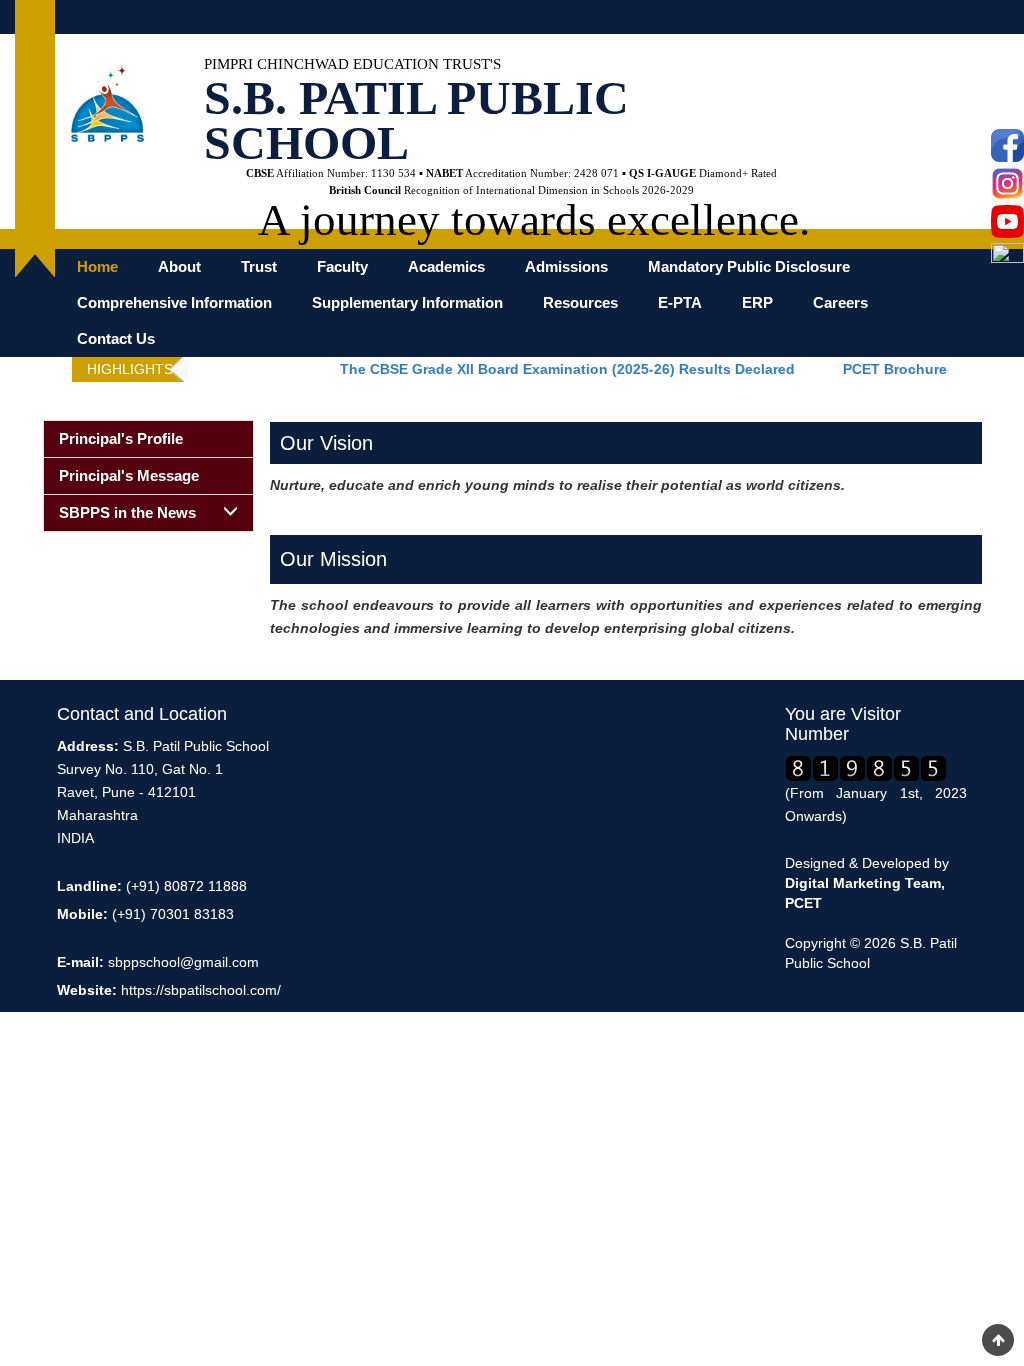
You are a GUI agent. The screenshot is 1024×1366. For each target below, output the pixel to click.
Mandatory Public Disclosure (749, 267)
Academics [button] (446, 267)
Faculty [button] (342, 267)
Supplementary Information (407, 303)
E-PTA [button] (680, 303)
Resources (580, 303)
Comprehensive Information (174, 303)
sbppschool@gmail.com (183, 962)
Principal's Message (129, 475)
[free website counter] (866, 767)
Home (97, 267)
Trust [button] (259, 267)
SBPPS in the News (127, 512)
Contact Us (116, 339)
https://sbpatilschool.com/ (201, 990)
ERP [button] (757, 303)
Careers (840, 303)
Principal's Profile (121, 438)
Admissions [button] (566, 267)
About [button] (179, 267)
